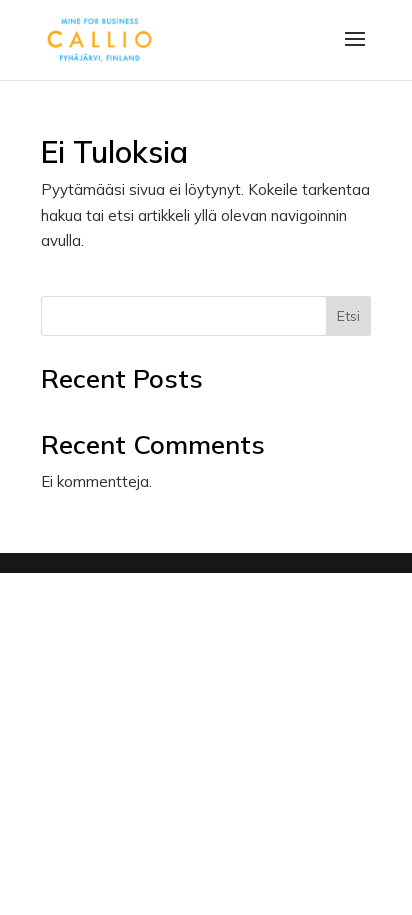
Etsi (348, 316)
